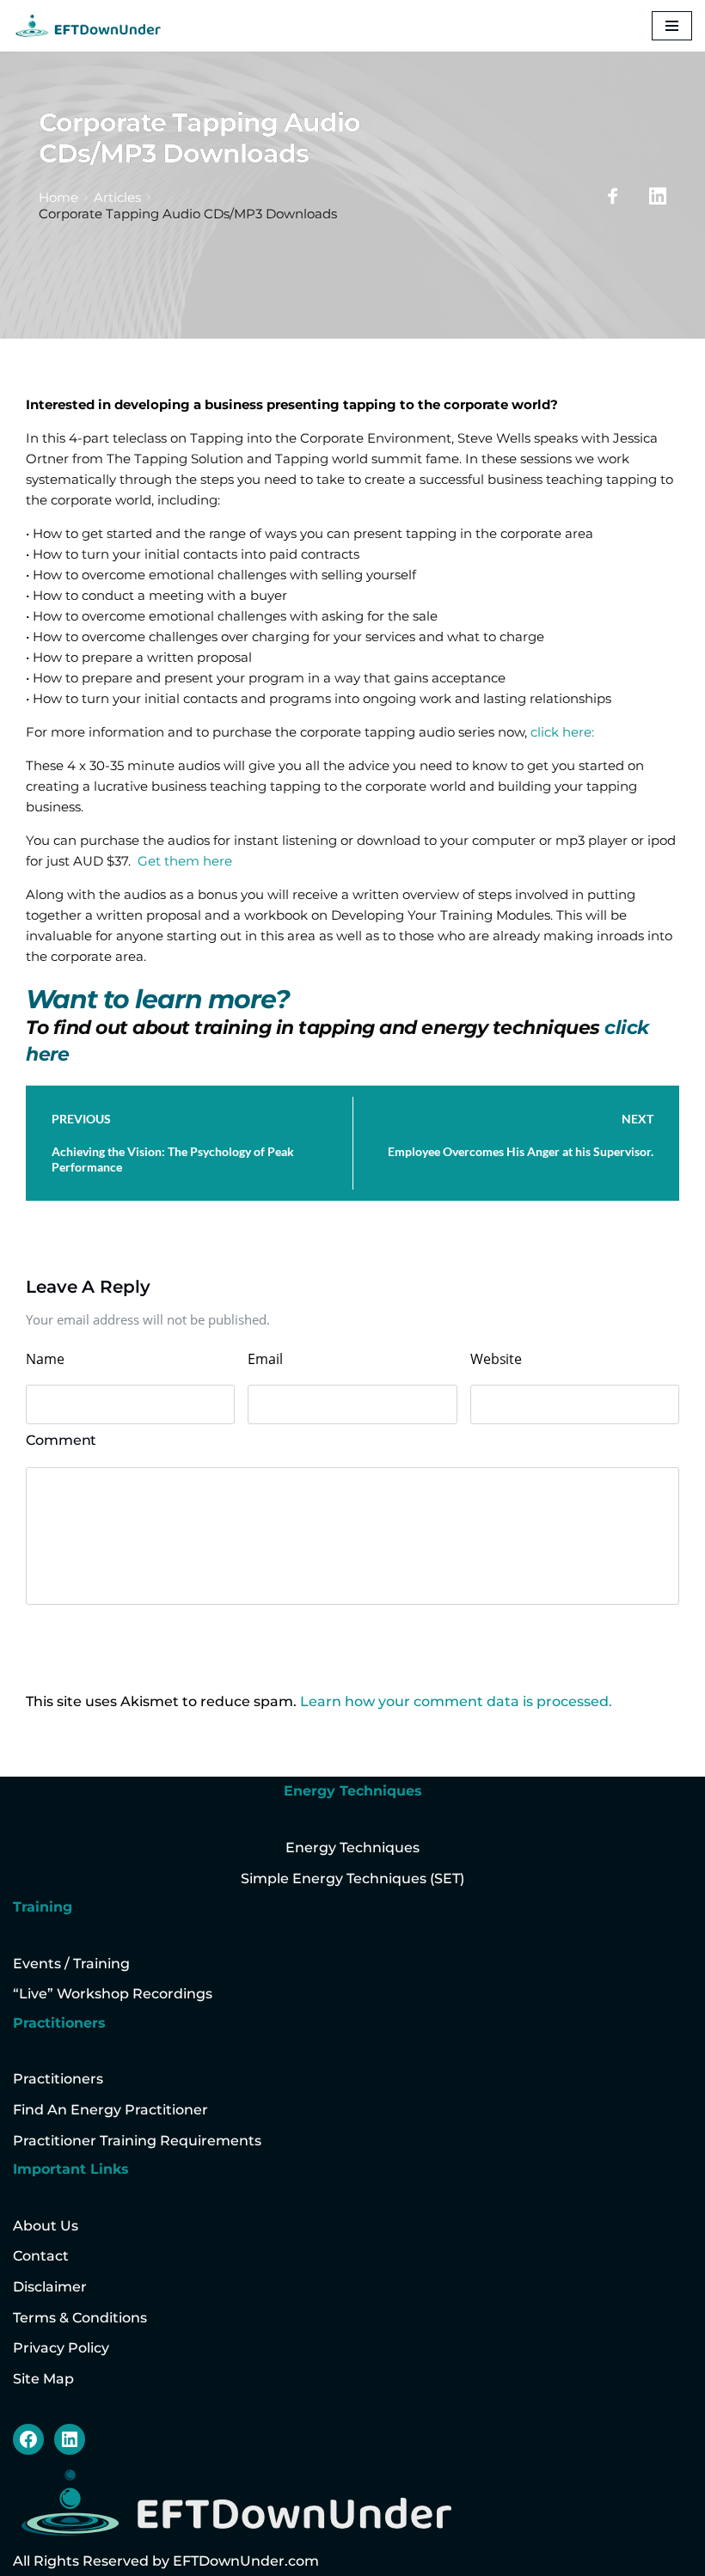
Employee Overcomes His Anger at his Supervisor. (521, 1151)
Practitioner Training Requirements (137, 2141)
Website (496, 1359)
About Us (46, 2226)
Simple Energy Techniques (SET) (352, 1878)
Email (265, 1359)
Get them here (183, 861)
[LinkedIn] (70, 2439)
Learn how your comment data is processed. (456, 1701)
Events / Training (71, 1964)
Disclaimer (50, 2287)
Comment (61, 1440)
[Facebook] (28, 2439)
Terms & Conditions (80, 2318)
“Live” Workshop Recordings (113, 1994)
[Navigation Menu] (672, 26)
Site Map (43, 2379)
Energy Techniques (352, 1848)
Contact (41, 2256)
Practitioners (58, 2079)
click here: (562, 732)
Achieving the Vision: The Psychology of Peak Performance (173, 1159)
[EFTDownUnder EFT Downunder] (88, 26)
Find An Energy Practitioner (110, 2110)
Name (45, 1359)
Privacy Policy (61, 2348)
